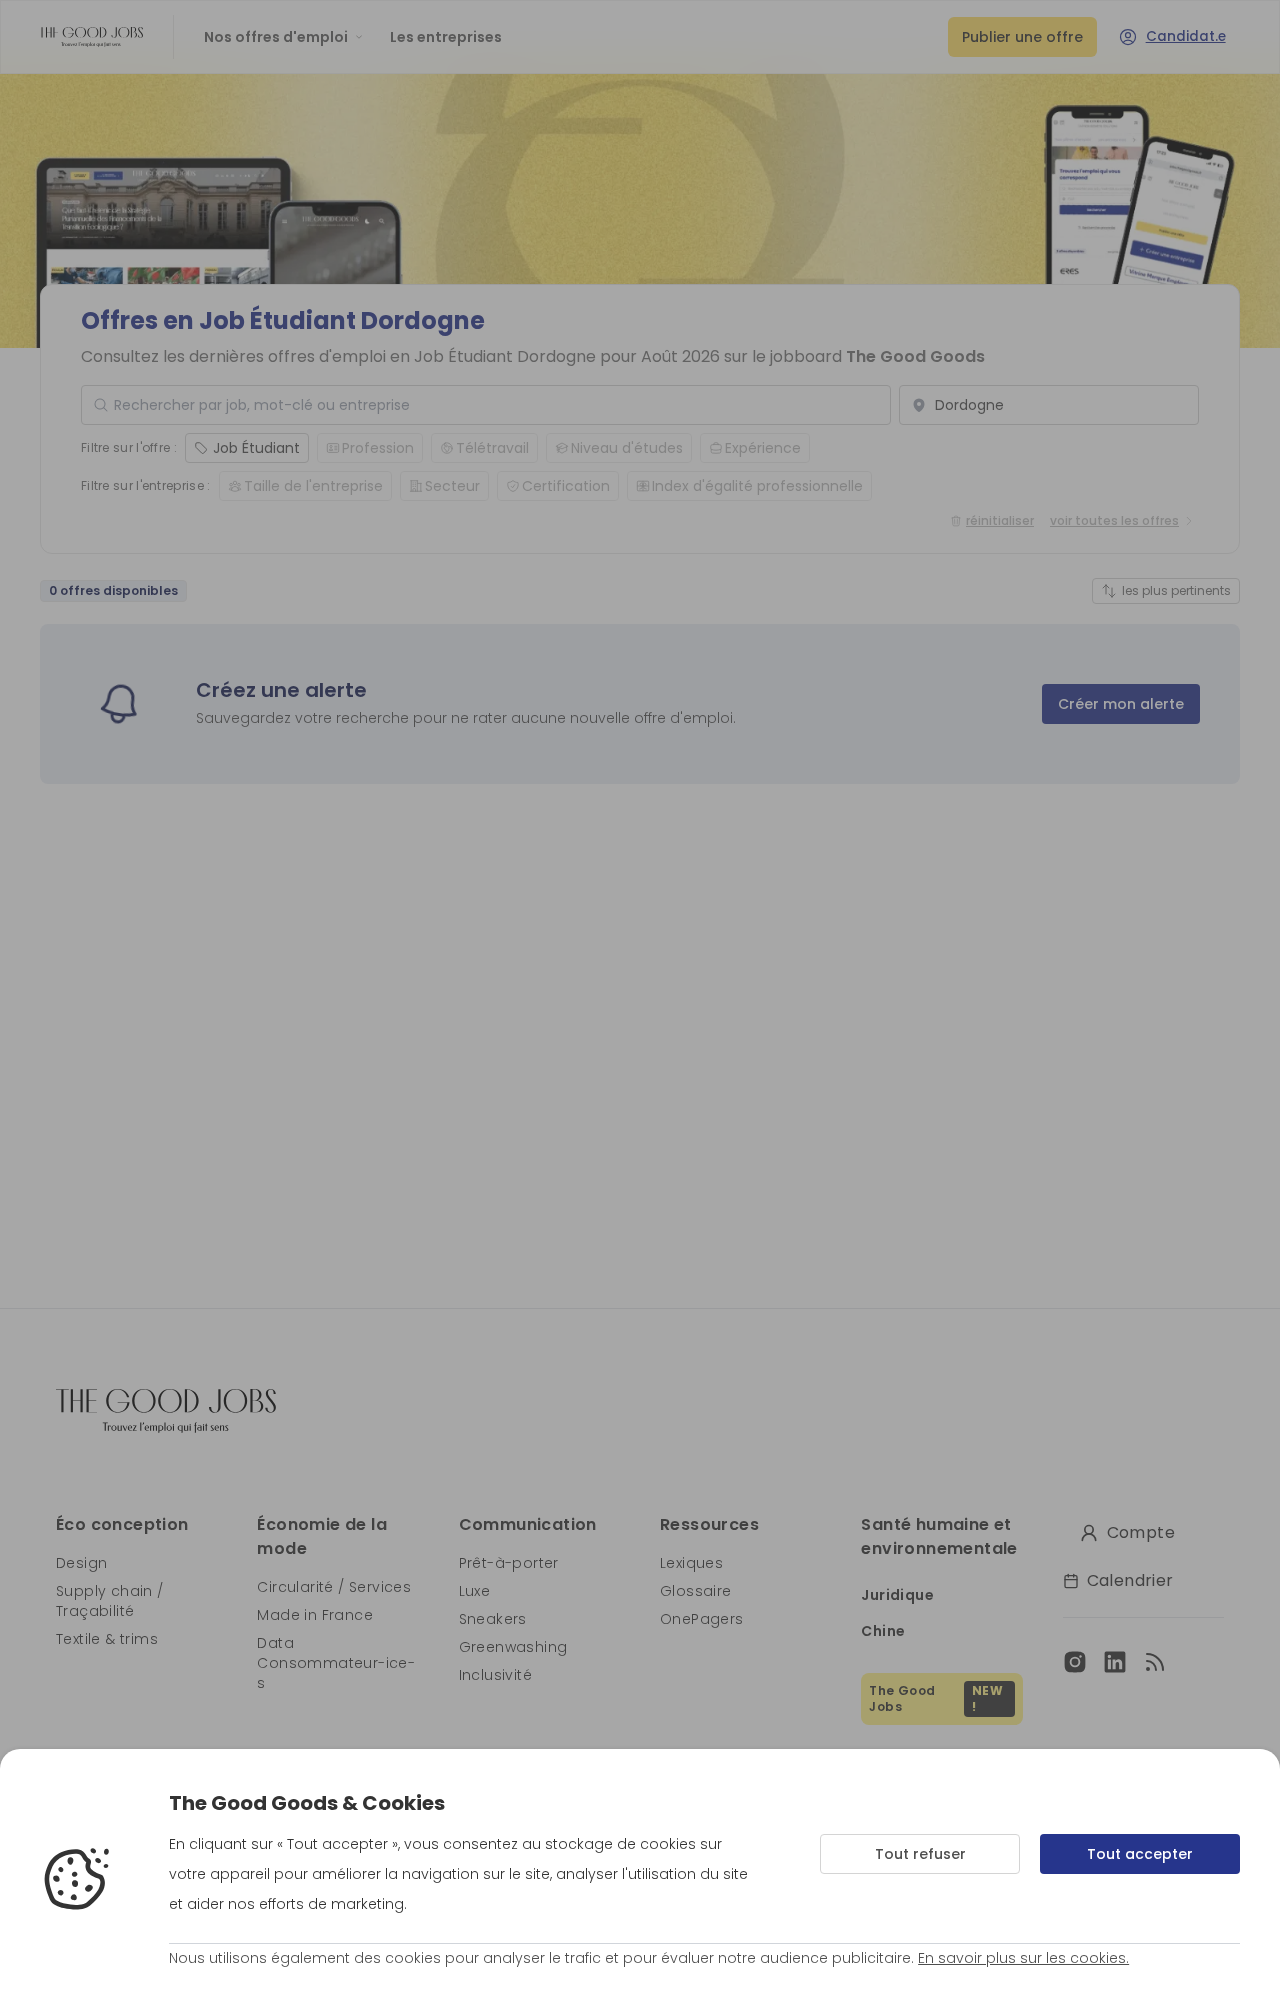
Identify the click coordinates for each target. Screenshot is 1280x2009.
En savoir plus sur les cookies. (1023, 1958)
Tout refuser (920, 1854)
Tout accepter (1140, 1854)
